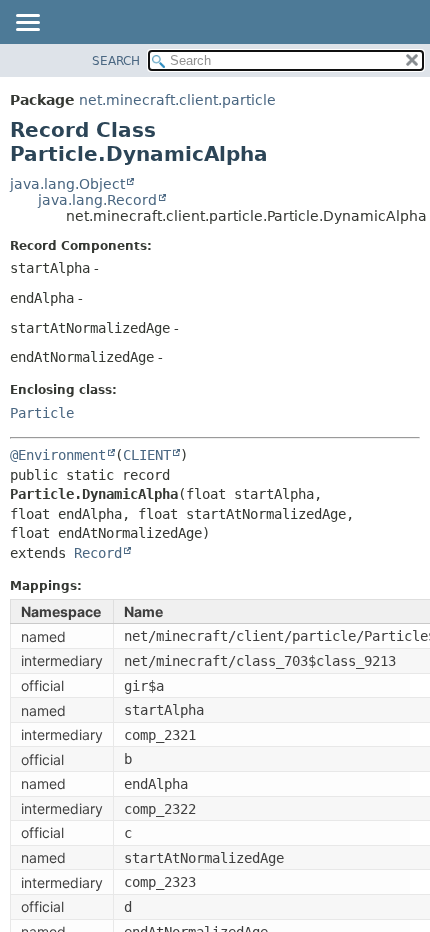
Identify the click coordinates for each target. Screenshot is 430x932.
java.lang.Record (97, 200)
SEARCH (116, 61)
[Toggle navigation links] (27, 24)
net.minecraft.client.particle (177, 100)
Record (98, 553)
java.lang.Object (67, 184)
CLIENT (147, 455)
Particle (42, 413)
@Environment (58, 455)
